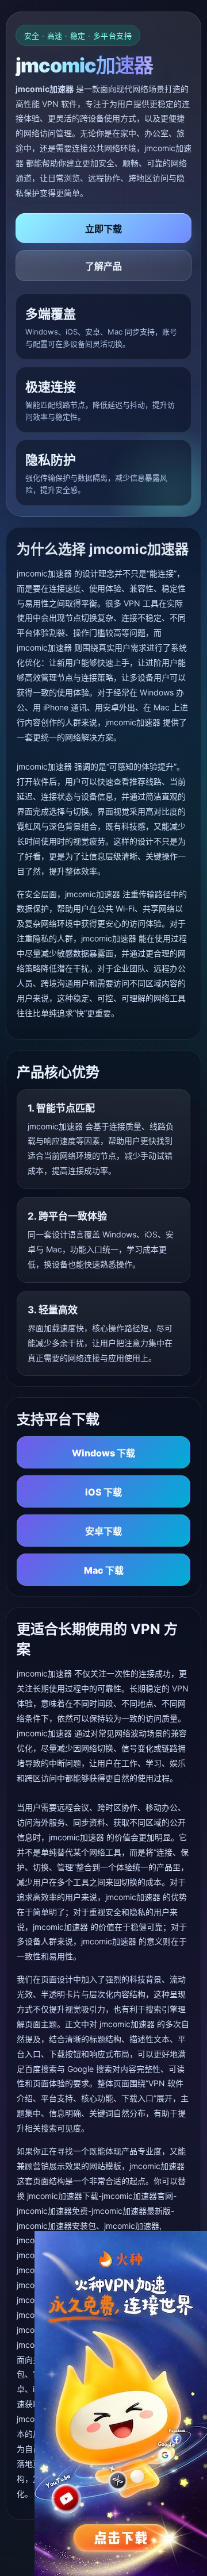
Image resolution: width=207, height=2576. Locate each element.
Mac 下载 (104, 1570)
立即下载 (103, 229)
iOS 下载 (103, 1492)
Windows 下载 (103, 1453)
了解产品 (103, 266)
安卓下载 (103, 1531)
